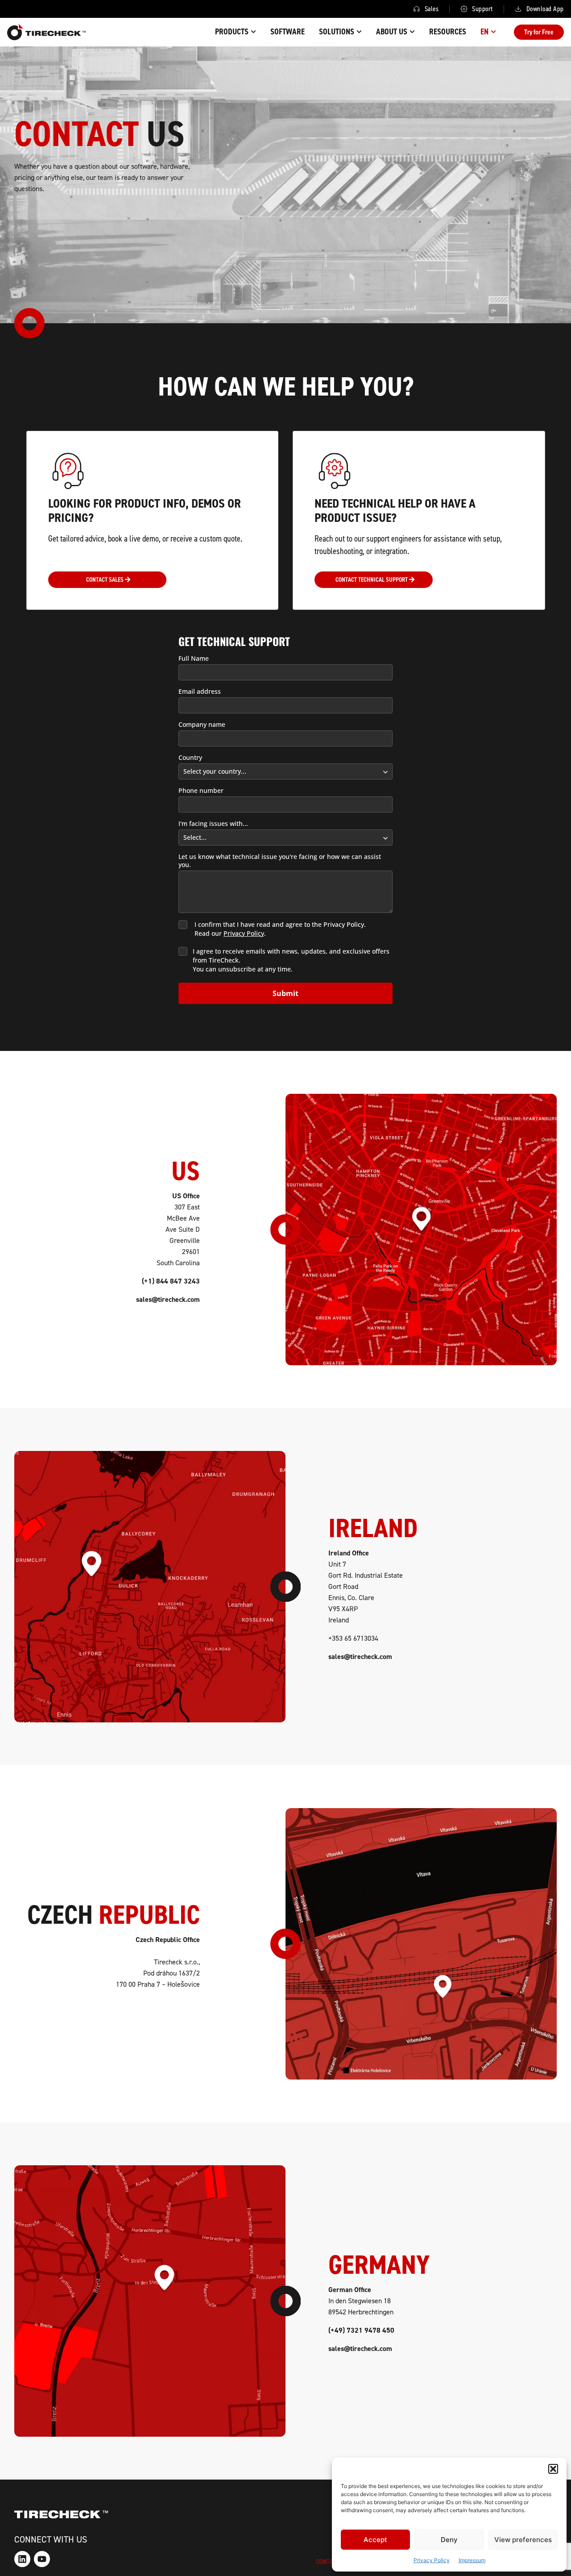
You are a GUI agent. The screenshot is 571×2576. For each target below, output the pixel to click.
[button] (553, 2469)
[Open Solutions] (359, 32)
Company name (202, 725)
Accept (375, 2540)
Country (190, 758)
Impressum (472, 2560)
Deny (449, 2540)
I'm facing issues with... (213, 824)
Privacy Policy (432, 2560)
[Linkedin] (22, 2559)
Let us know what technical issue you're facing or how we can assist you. (280, 861)
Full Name (194, 659)
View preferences (523, 2540)
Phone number (201, 791)
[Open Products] (253, 32)
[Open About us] (412, 32)
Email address (200, 692)
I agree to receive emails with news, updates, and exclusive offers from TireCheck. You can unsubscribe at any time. (291, 960)
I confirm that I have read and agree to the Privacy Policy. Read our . (280, 929)
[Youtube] (42, 2559)
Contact (328, 2561)
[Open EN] (493, 32)
